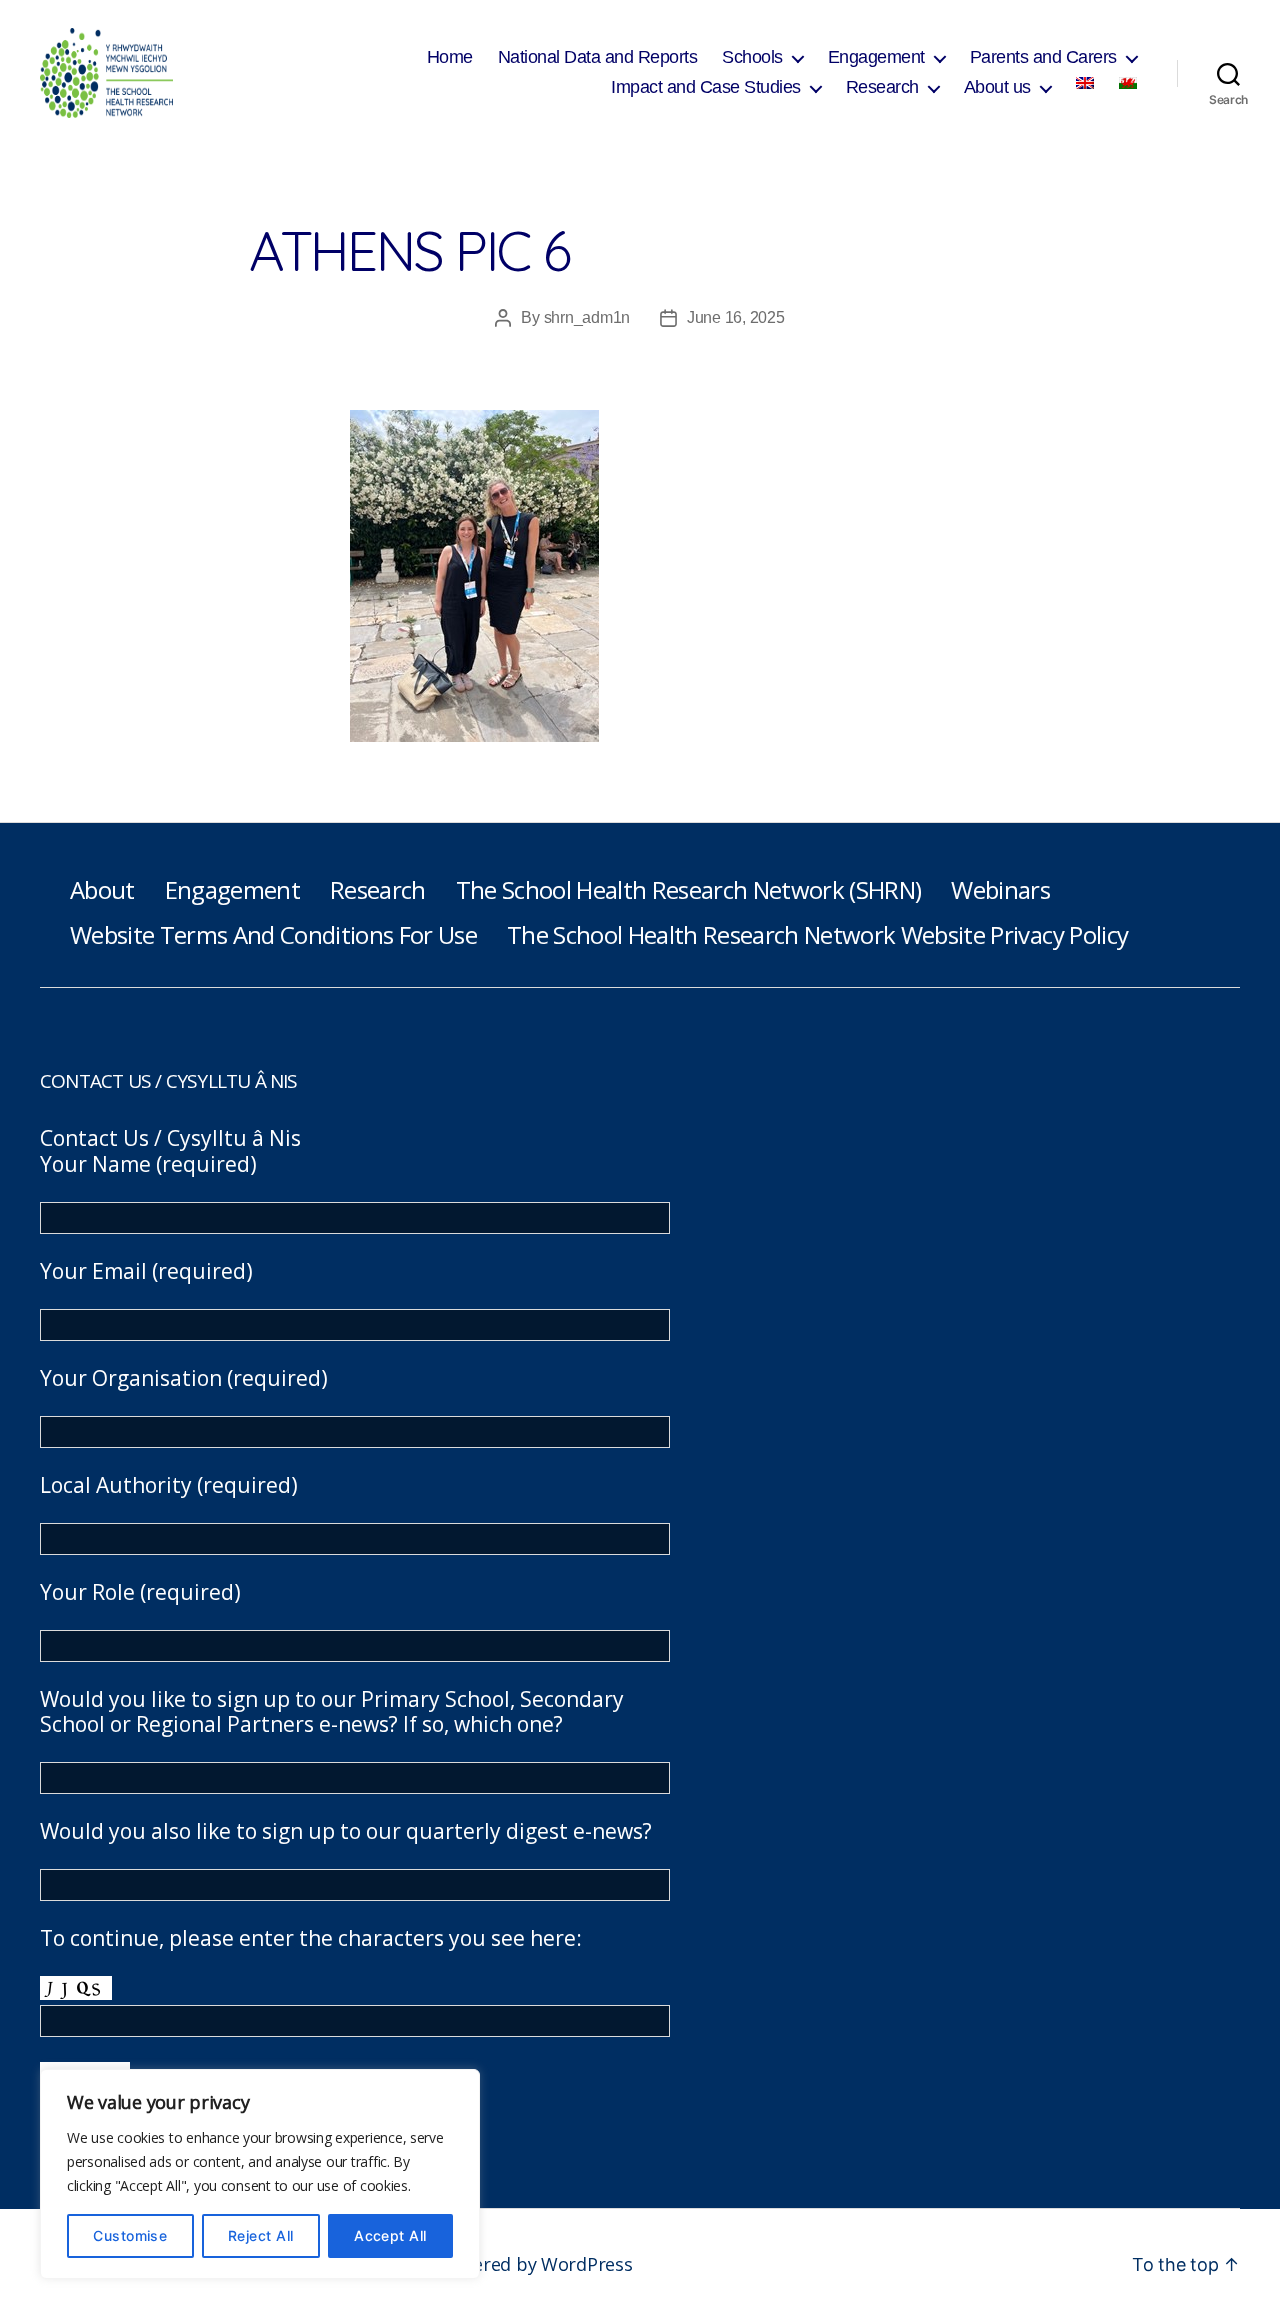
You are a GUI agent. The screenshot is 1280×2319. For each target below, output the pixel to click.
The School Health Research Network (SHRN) (689, 889)
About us (997, 87)
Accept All (390, 2235)
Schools (752, 57)
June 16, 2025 (736, 317)
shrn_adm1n (587, 317)
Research (882, 87)
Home (450, 57)
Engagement (876, 57)
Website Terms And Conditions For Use (273, 934)
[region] (260, 2174)
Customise (130, 2235)
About (102, 889)
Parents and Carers (1043, 57)
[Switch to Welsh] (1128, 83)
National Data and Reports (598, 57)
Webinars (1000, 889)
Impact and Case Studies (706, 87)
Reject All (261, 2235)
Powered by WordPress (535, 2264)
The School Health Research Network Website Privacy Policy (817, 934)
